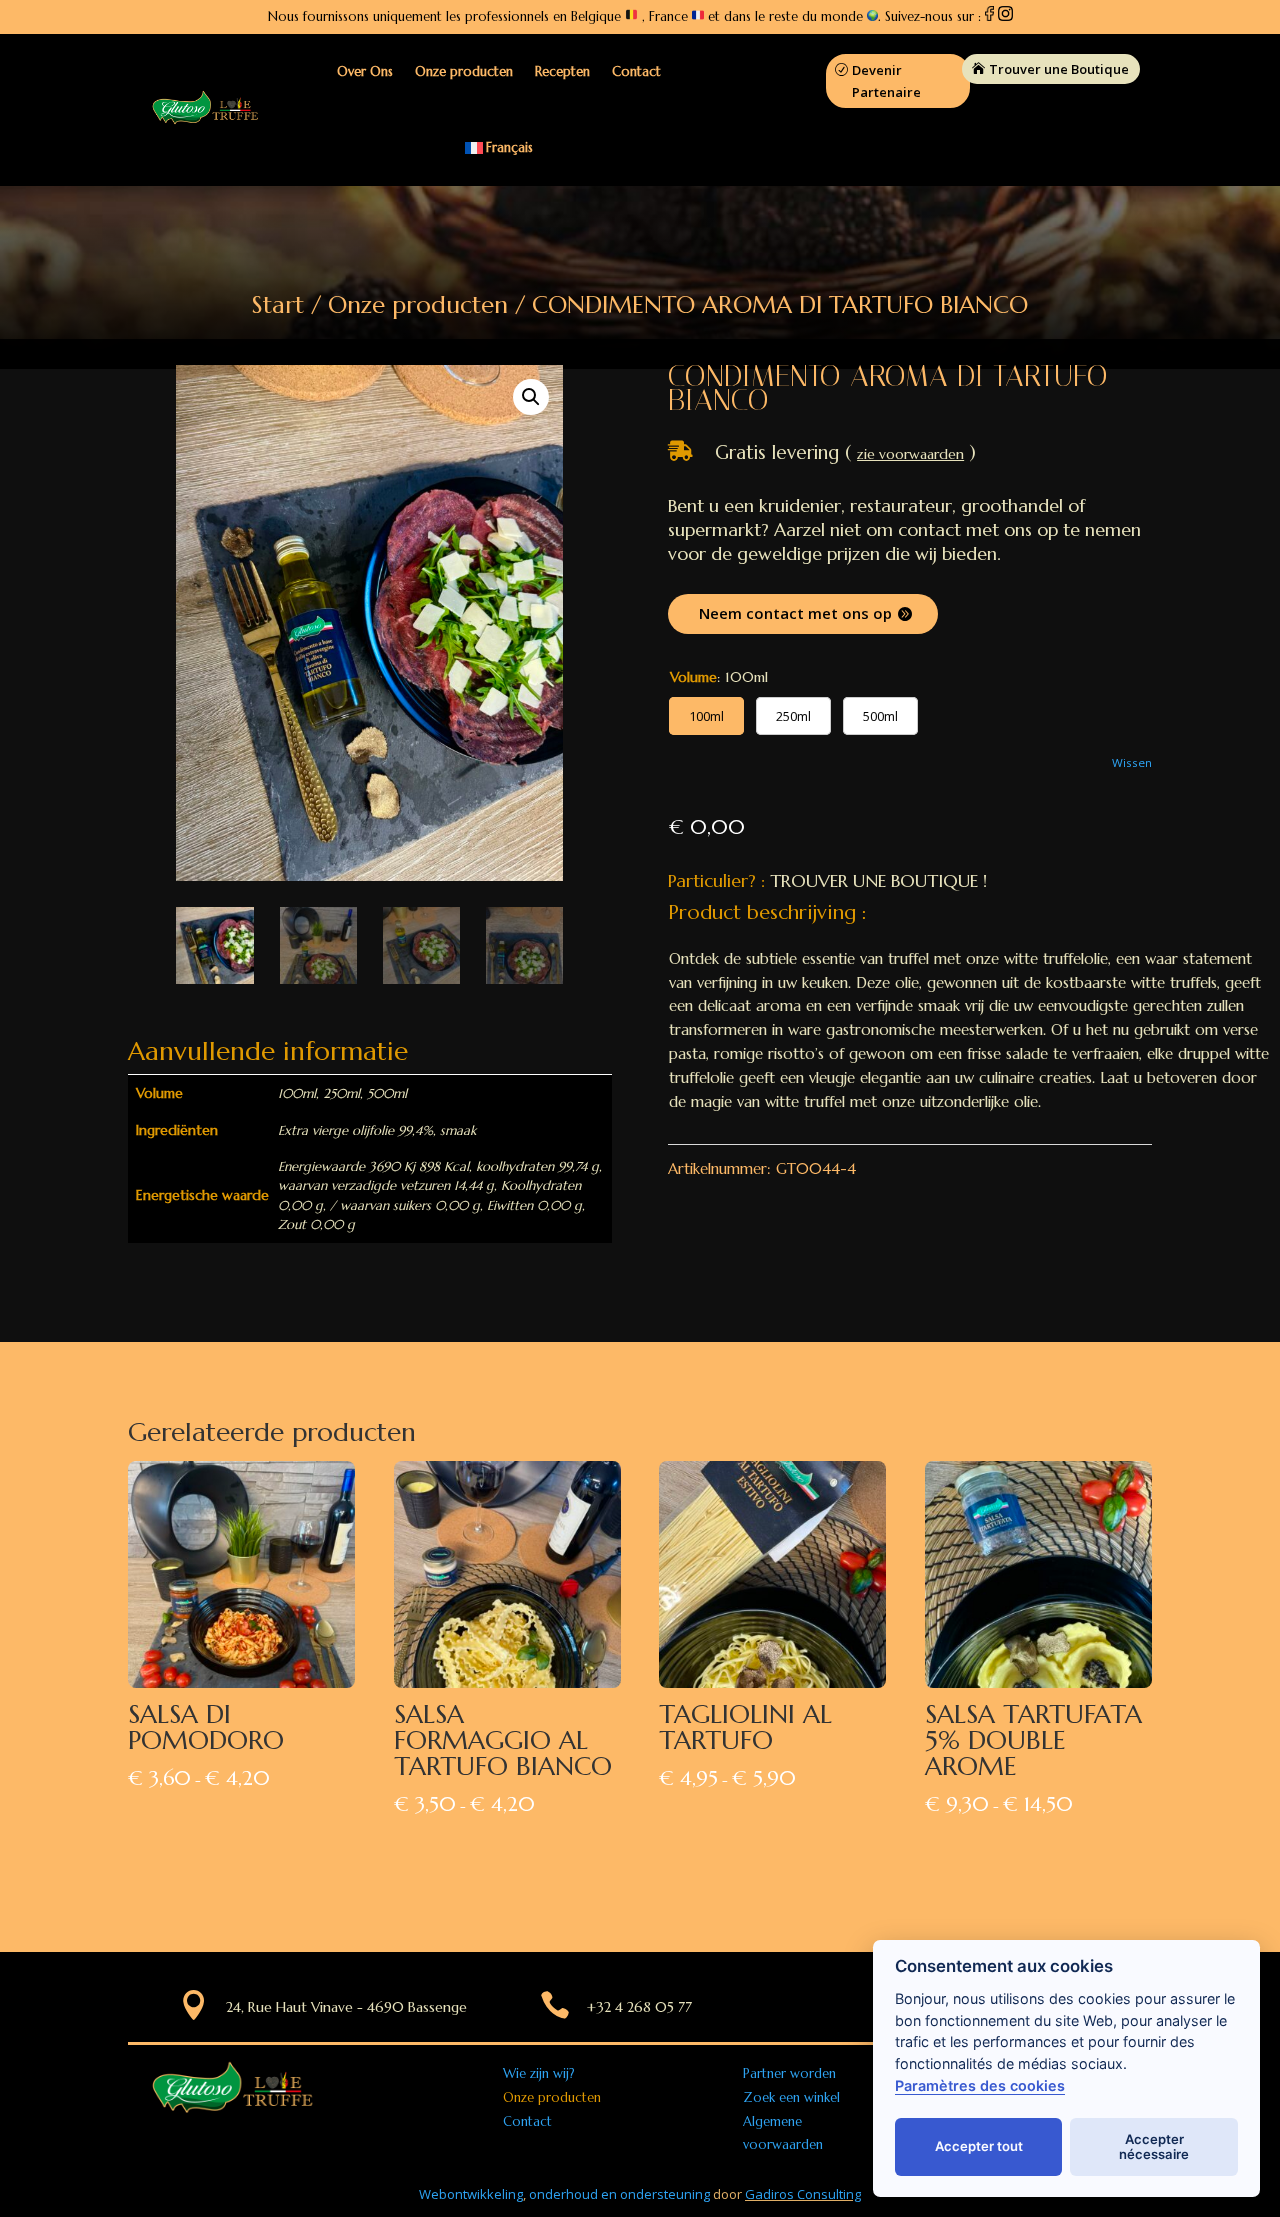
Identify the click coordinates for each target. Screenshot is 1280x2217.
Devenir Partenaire (886, 81)
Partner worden (789, 2073)
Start (278, 305)
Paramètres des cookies (980, 2085)
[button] (531, 397)
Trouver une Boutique (1059, 69)
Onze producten (464, 71)
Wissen (1132, 762)
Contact (636, 71)
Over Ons (365, 71)
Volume (693, 677)
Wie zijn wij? (539, 2073)
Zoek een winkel (791, 2097)
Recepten (562, 71)
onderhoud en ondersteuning (619, 2194)
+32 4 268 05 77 (639, 2007)
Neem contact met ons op (795, 613)
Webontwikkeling (471, 2194)
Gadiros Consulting (803, 2194)
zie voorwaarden (910, 454)
